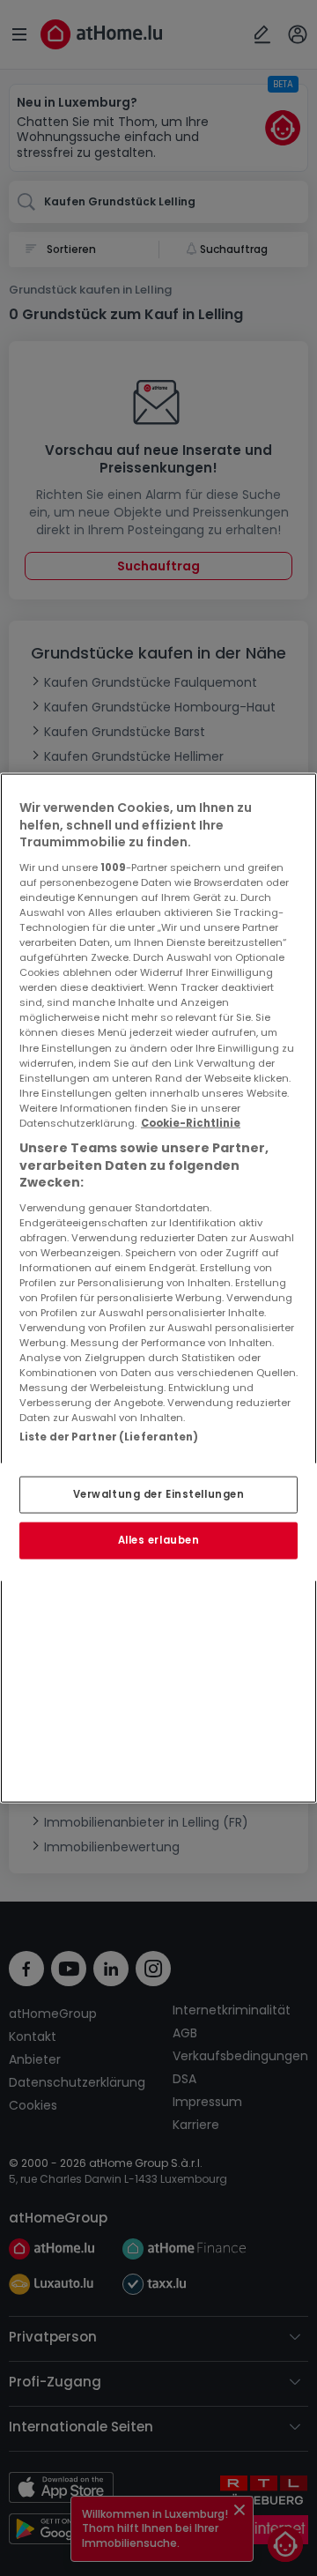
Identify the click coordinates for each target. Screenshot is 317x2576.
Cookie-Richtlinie (191, 1122)
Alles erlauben (159, 1540)
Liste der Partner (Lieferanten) (109, 1436)
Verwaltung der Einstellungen (159, 1494)
